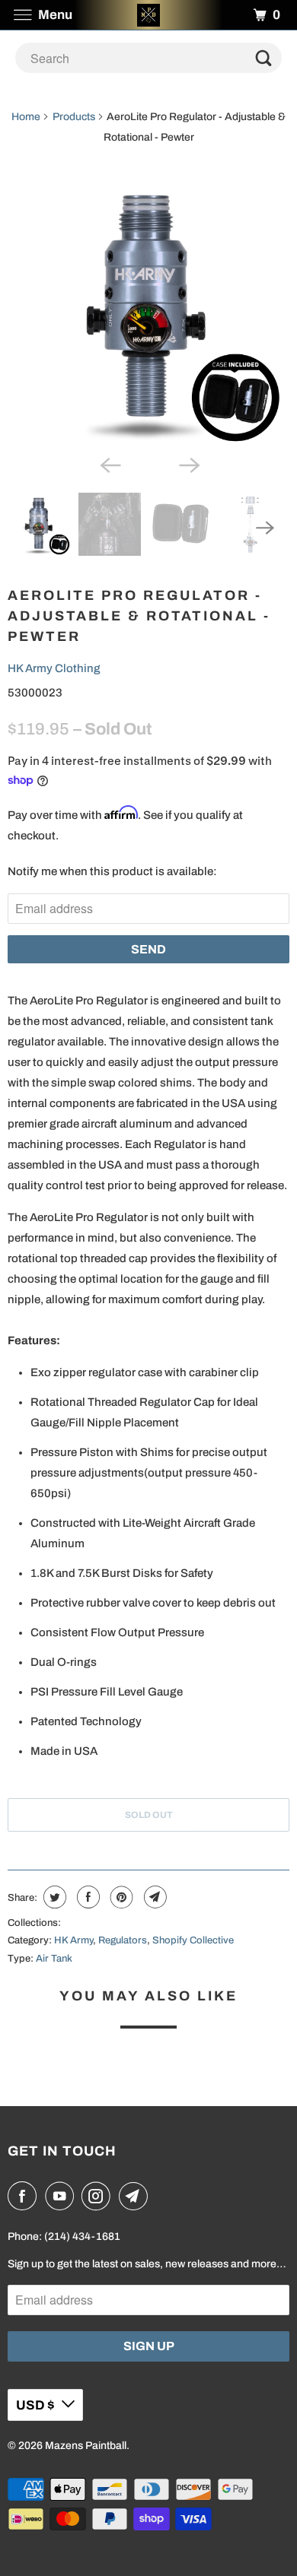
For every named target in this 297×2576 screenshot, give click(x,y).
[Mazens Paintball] (149, 15)
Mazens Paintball (86, 2446)
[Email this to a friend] (153, 1897)
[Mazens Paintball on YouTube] (62, 2196)
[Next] (188, 464)
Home (26, 117)
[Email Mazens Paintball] (136, 2196)
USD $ (35, 2405)
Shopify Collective (193, 1940)
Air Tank (54, 1959)
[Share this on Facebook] (86, 1897)
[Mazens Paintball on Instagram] (99, 2196)
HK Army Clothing (54, 668)
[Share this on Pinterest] (120, 1897)
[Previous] (109, 464)
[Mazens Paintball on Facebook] (25, 2196)
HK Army (73, 1940)
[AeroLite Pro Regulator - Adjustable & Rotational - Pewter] (148, 310)
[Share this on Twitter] (53, 1897)
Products (74, 117)
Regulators (123, 1940)
